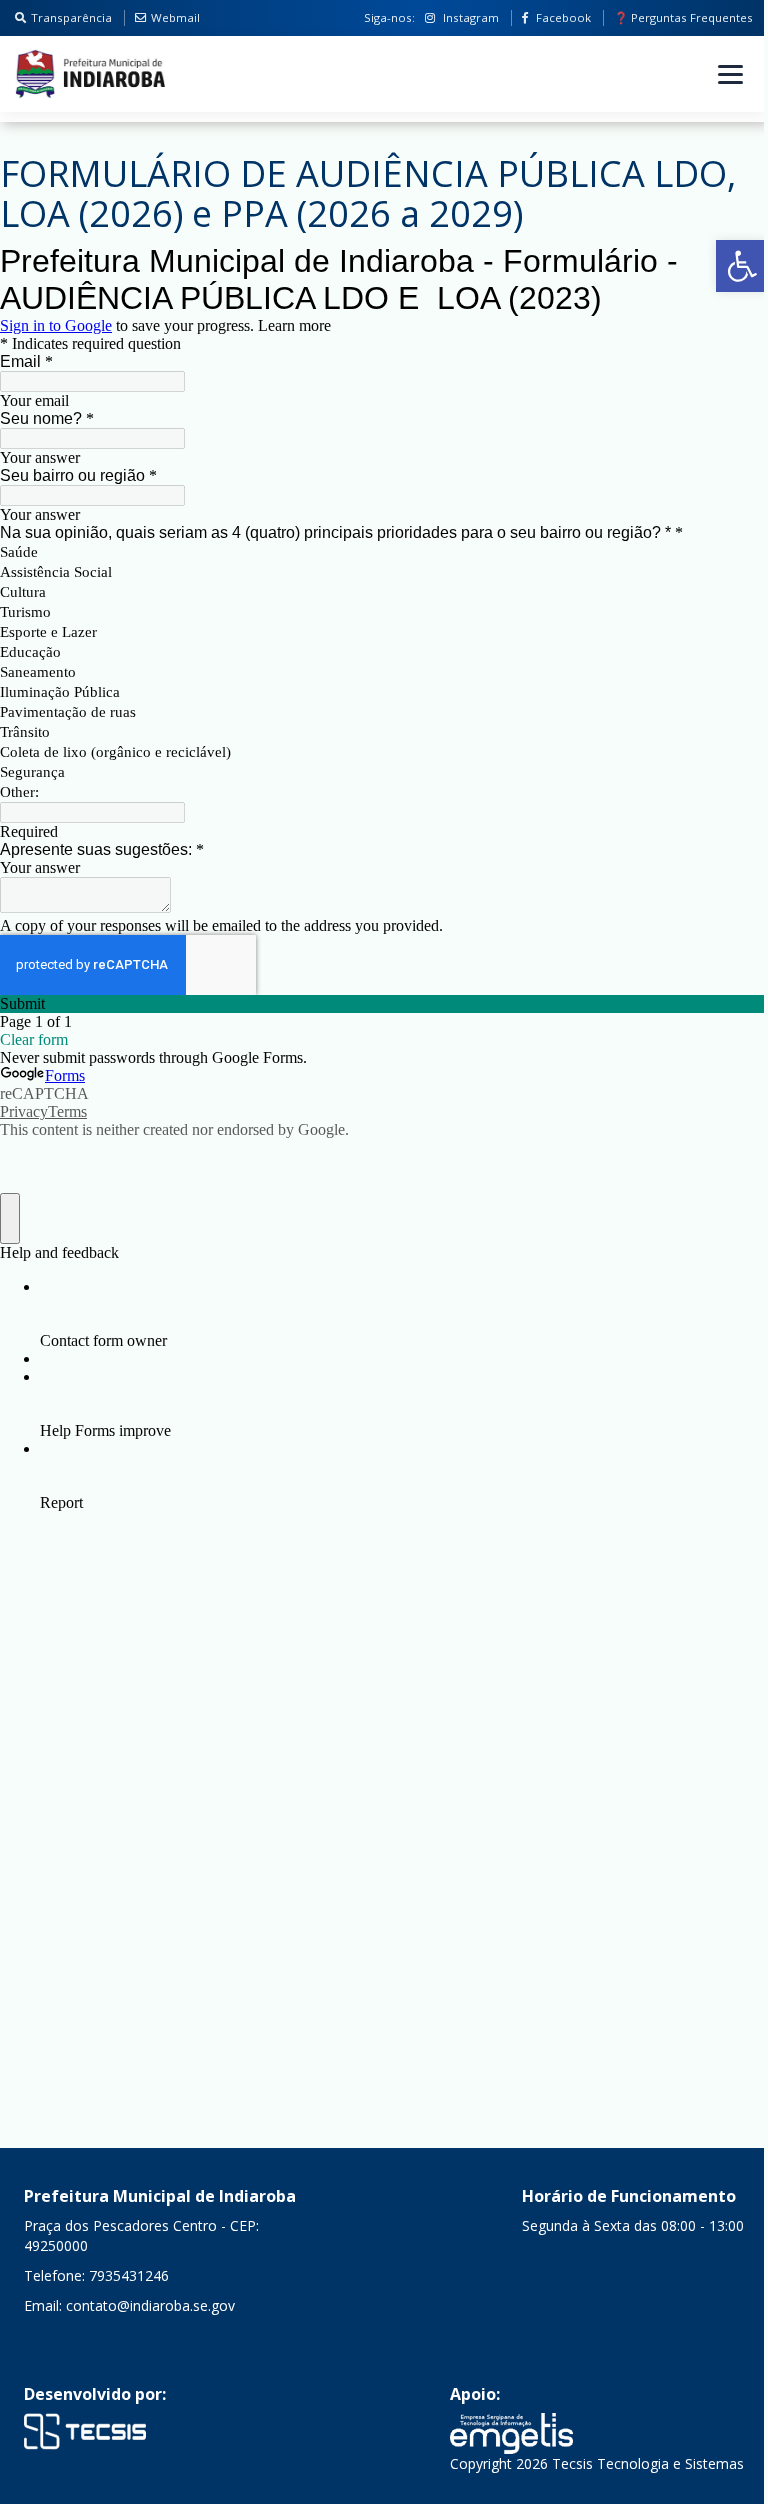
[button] (742, 266)
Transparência (71, 17)
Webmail (175, 17)
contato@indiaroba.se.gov (150, 2305)
